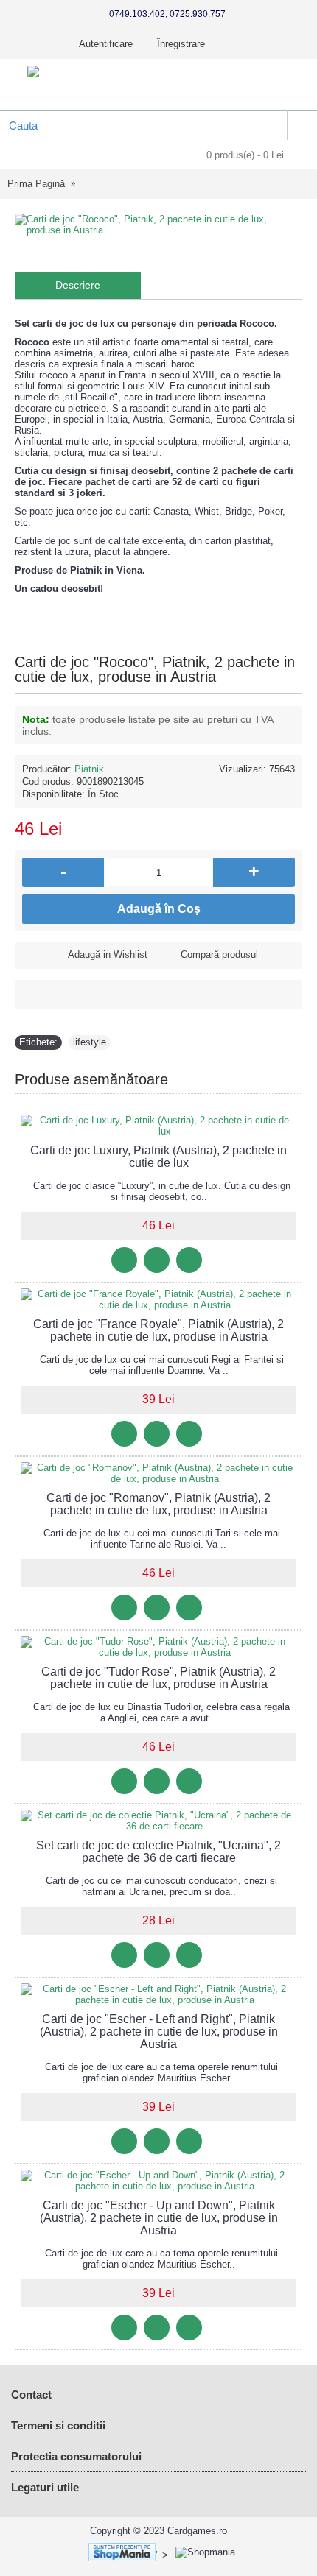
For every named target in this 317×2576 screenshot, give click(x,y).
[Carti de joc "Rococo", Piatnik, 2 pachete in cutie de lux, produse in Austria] (158, 225)
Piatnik (89, 769)
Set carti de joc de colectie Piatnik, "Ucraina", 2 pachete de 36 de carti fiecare (158, 1852)
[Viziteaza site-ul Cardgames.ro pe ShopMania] (118, 2555)
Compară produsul (219, 954)
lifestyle (90, 1042)
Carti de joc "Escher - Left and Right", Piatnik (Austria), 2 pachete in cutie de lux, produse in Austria (159, 2032)
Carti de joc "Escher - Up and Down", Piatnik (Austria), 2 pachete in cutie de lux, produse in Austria (159, 2218)
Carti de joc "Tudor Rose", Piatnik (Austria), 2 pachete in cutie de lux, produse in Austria (158, 1678)
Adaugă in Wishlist (108, 954)
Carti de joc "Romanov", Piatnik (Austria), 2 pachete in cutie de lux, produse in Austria (158, 1504)
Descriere (78, 285)
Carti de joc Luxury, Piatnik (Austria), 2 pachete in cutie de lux (158, 1157)
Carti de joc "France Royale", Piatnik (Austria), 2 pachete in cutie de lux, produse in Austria (158, 1330)
